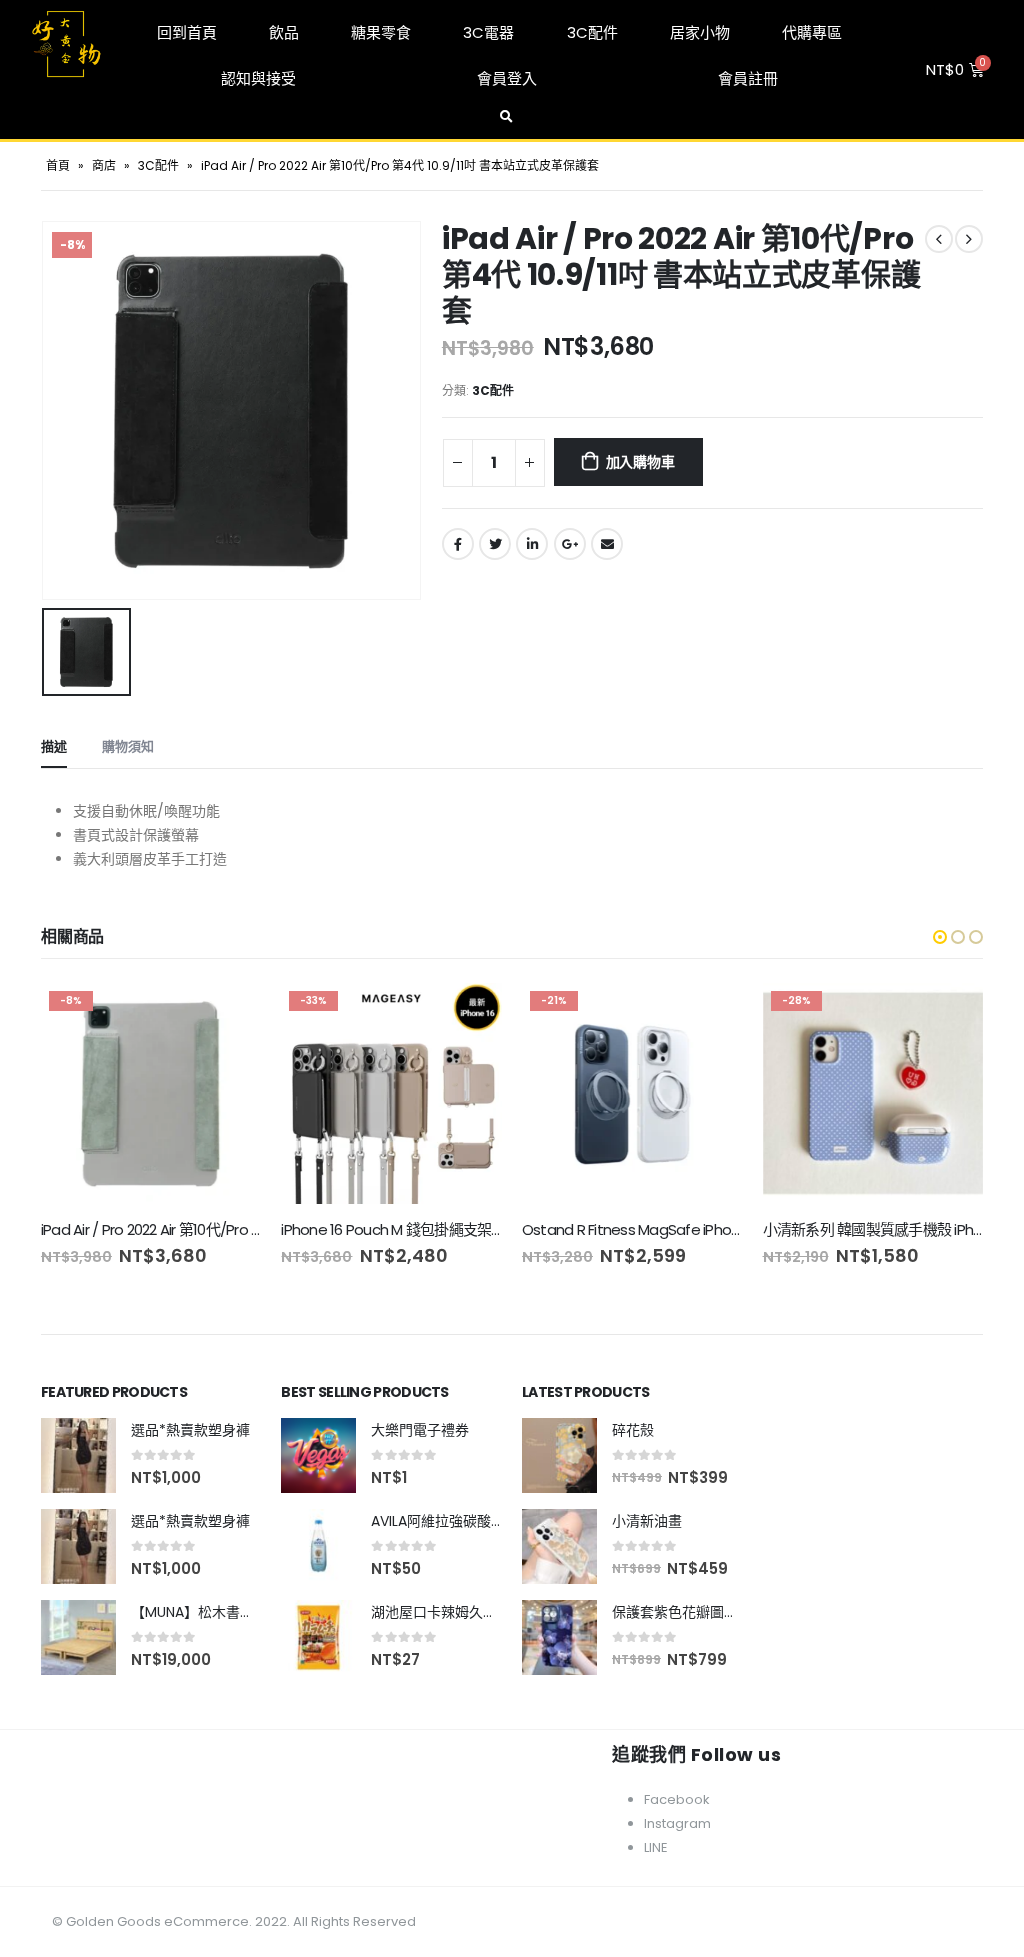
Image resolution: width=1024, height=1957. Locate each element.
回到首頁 (187, 32)
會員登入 (507, 78)
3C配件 (592, 32)
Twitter (495, 544)
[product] (78, 1455)
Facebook (458, 544)
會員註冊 (748, 78)
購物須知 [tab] (128, 746)
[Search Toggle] (506, 117)
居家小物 (700, 32)
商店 (104, 165)
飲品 (284, 32)
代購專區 (812, 32)
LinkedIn (532, 544)
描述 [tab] (54, 746)
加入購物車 (640, 462)
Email (607, 544)
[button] (940, 937)
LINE (656, 1847)
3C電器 (488, 32)
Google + (570, 544)
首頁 (58, 165)
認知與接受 (258, 78)
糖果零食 (381, 32)
